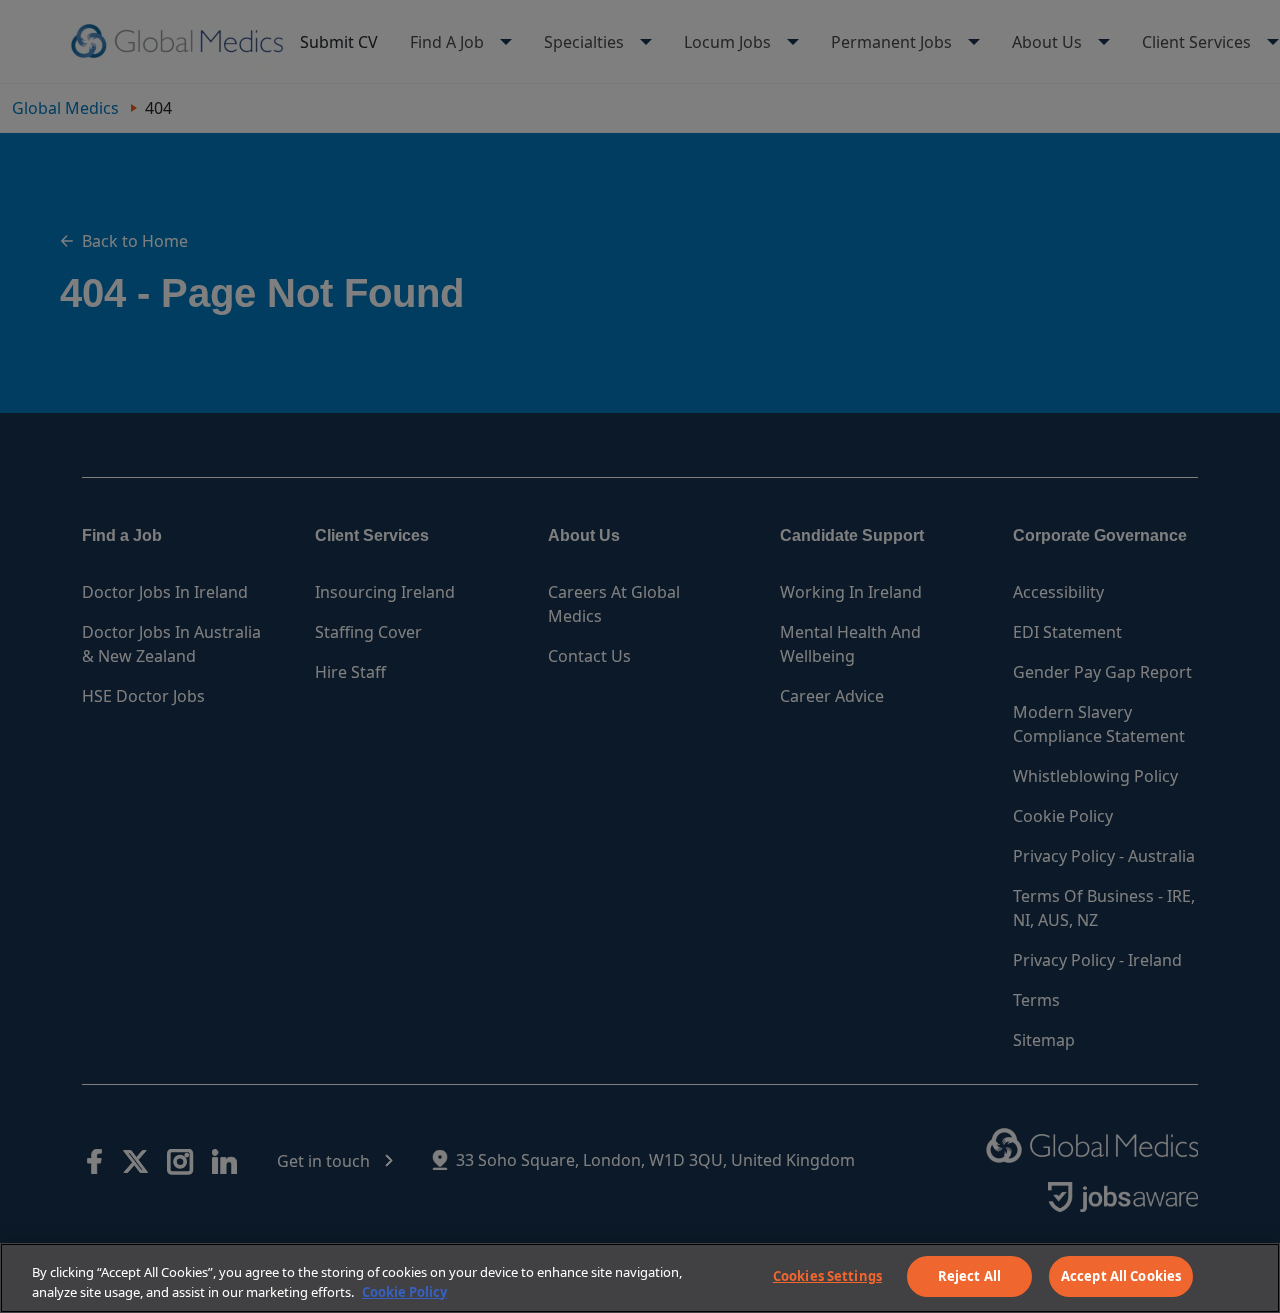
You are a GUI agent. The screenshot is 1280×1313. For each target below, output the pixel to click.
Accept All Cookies (1121, 1276)
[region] (640, 1278)
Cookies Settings (827, 1276)
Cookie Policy (404, 1292)
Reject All (969, 1276)
